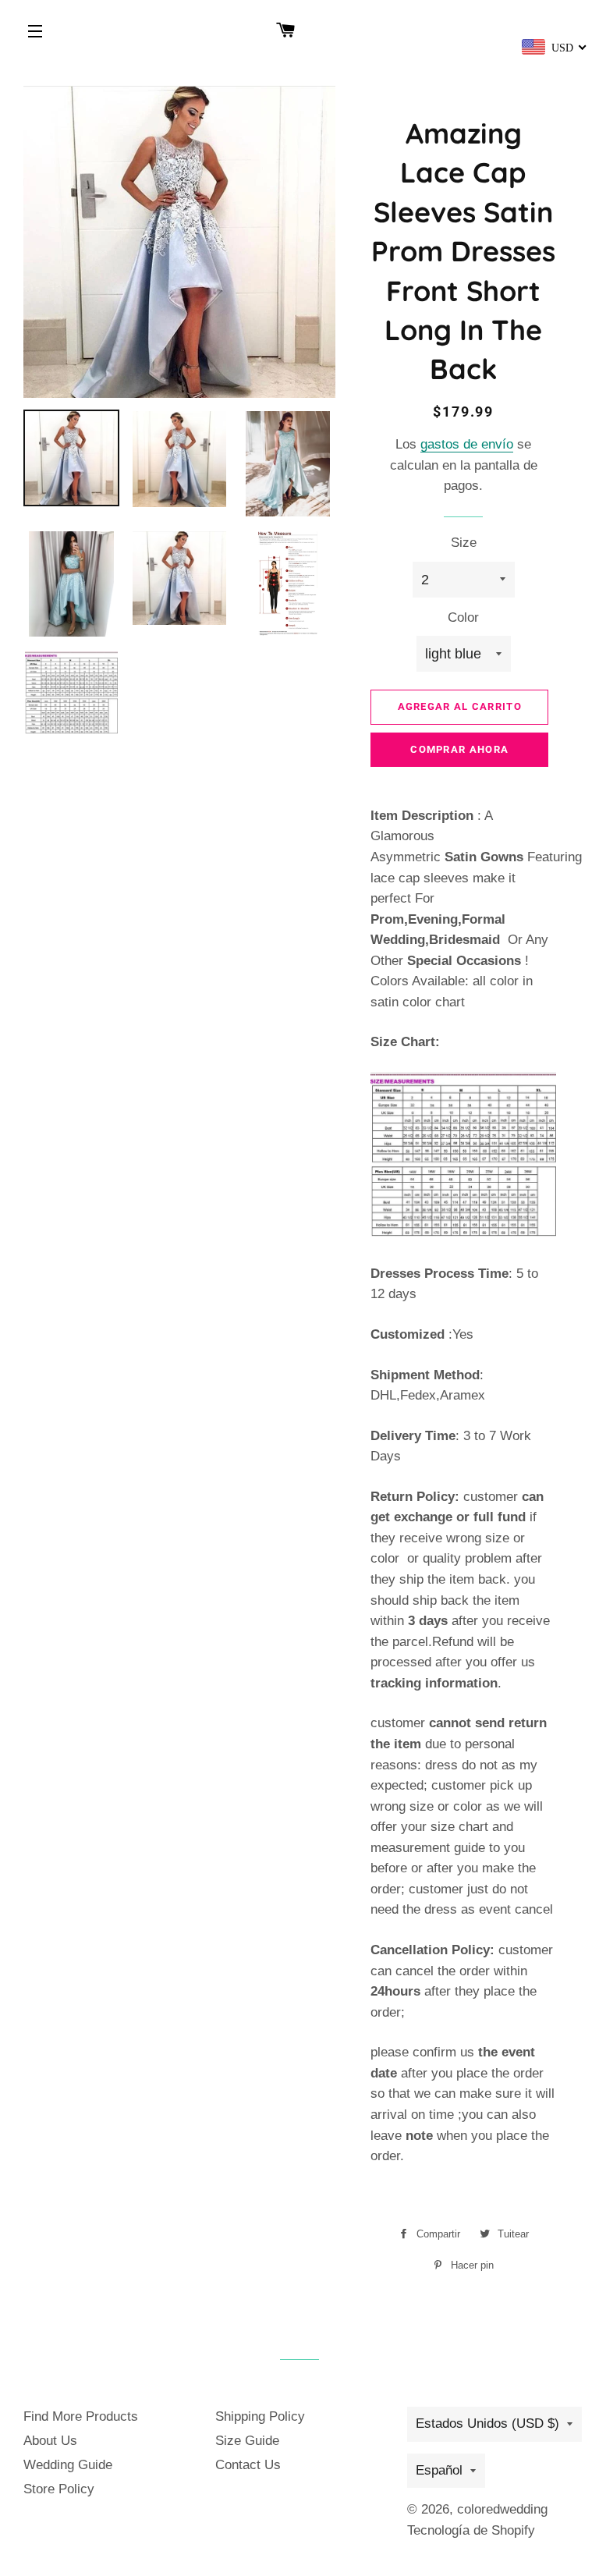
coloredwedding (502, 2509)
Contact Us (248, 2465)
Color (463, 617)
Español (439, 2470)
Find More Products (81, 2416)
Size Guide (247, 2441)
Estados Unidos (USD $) (487, 2423)
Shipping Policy (260, 2416)
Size (464, 543)
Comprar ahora (459, 749)
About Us (50, 2441)
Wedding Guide (68, 2465)
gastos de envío (467, 444)
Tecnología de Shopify (471, 2530)
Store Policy (59, 2489)
